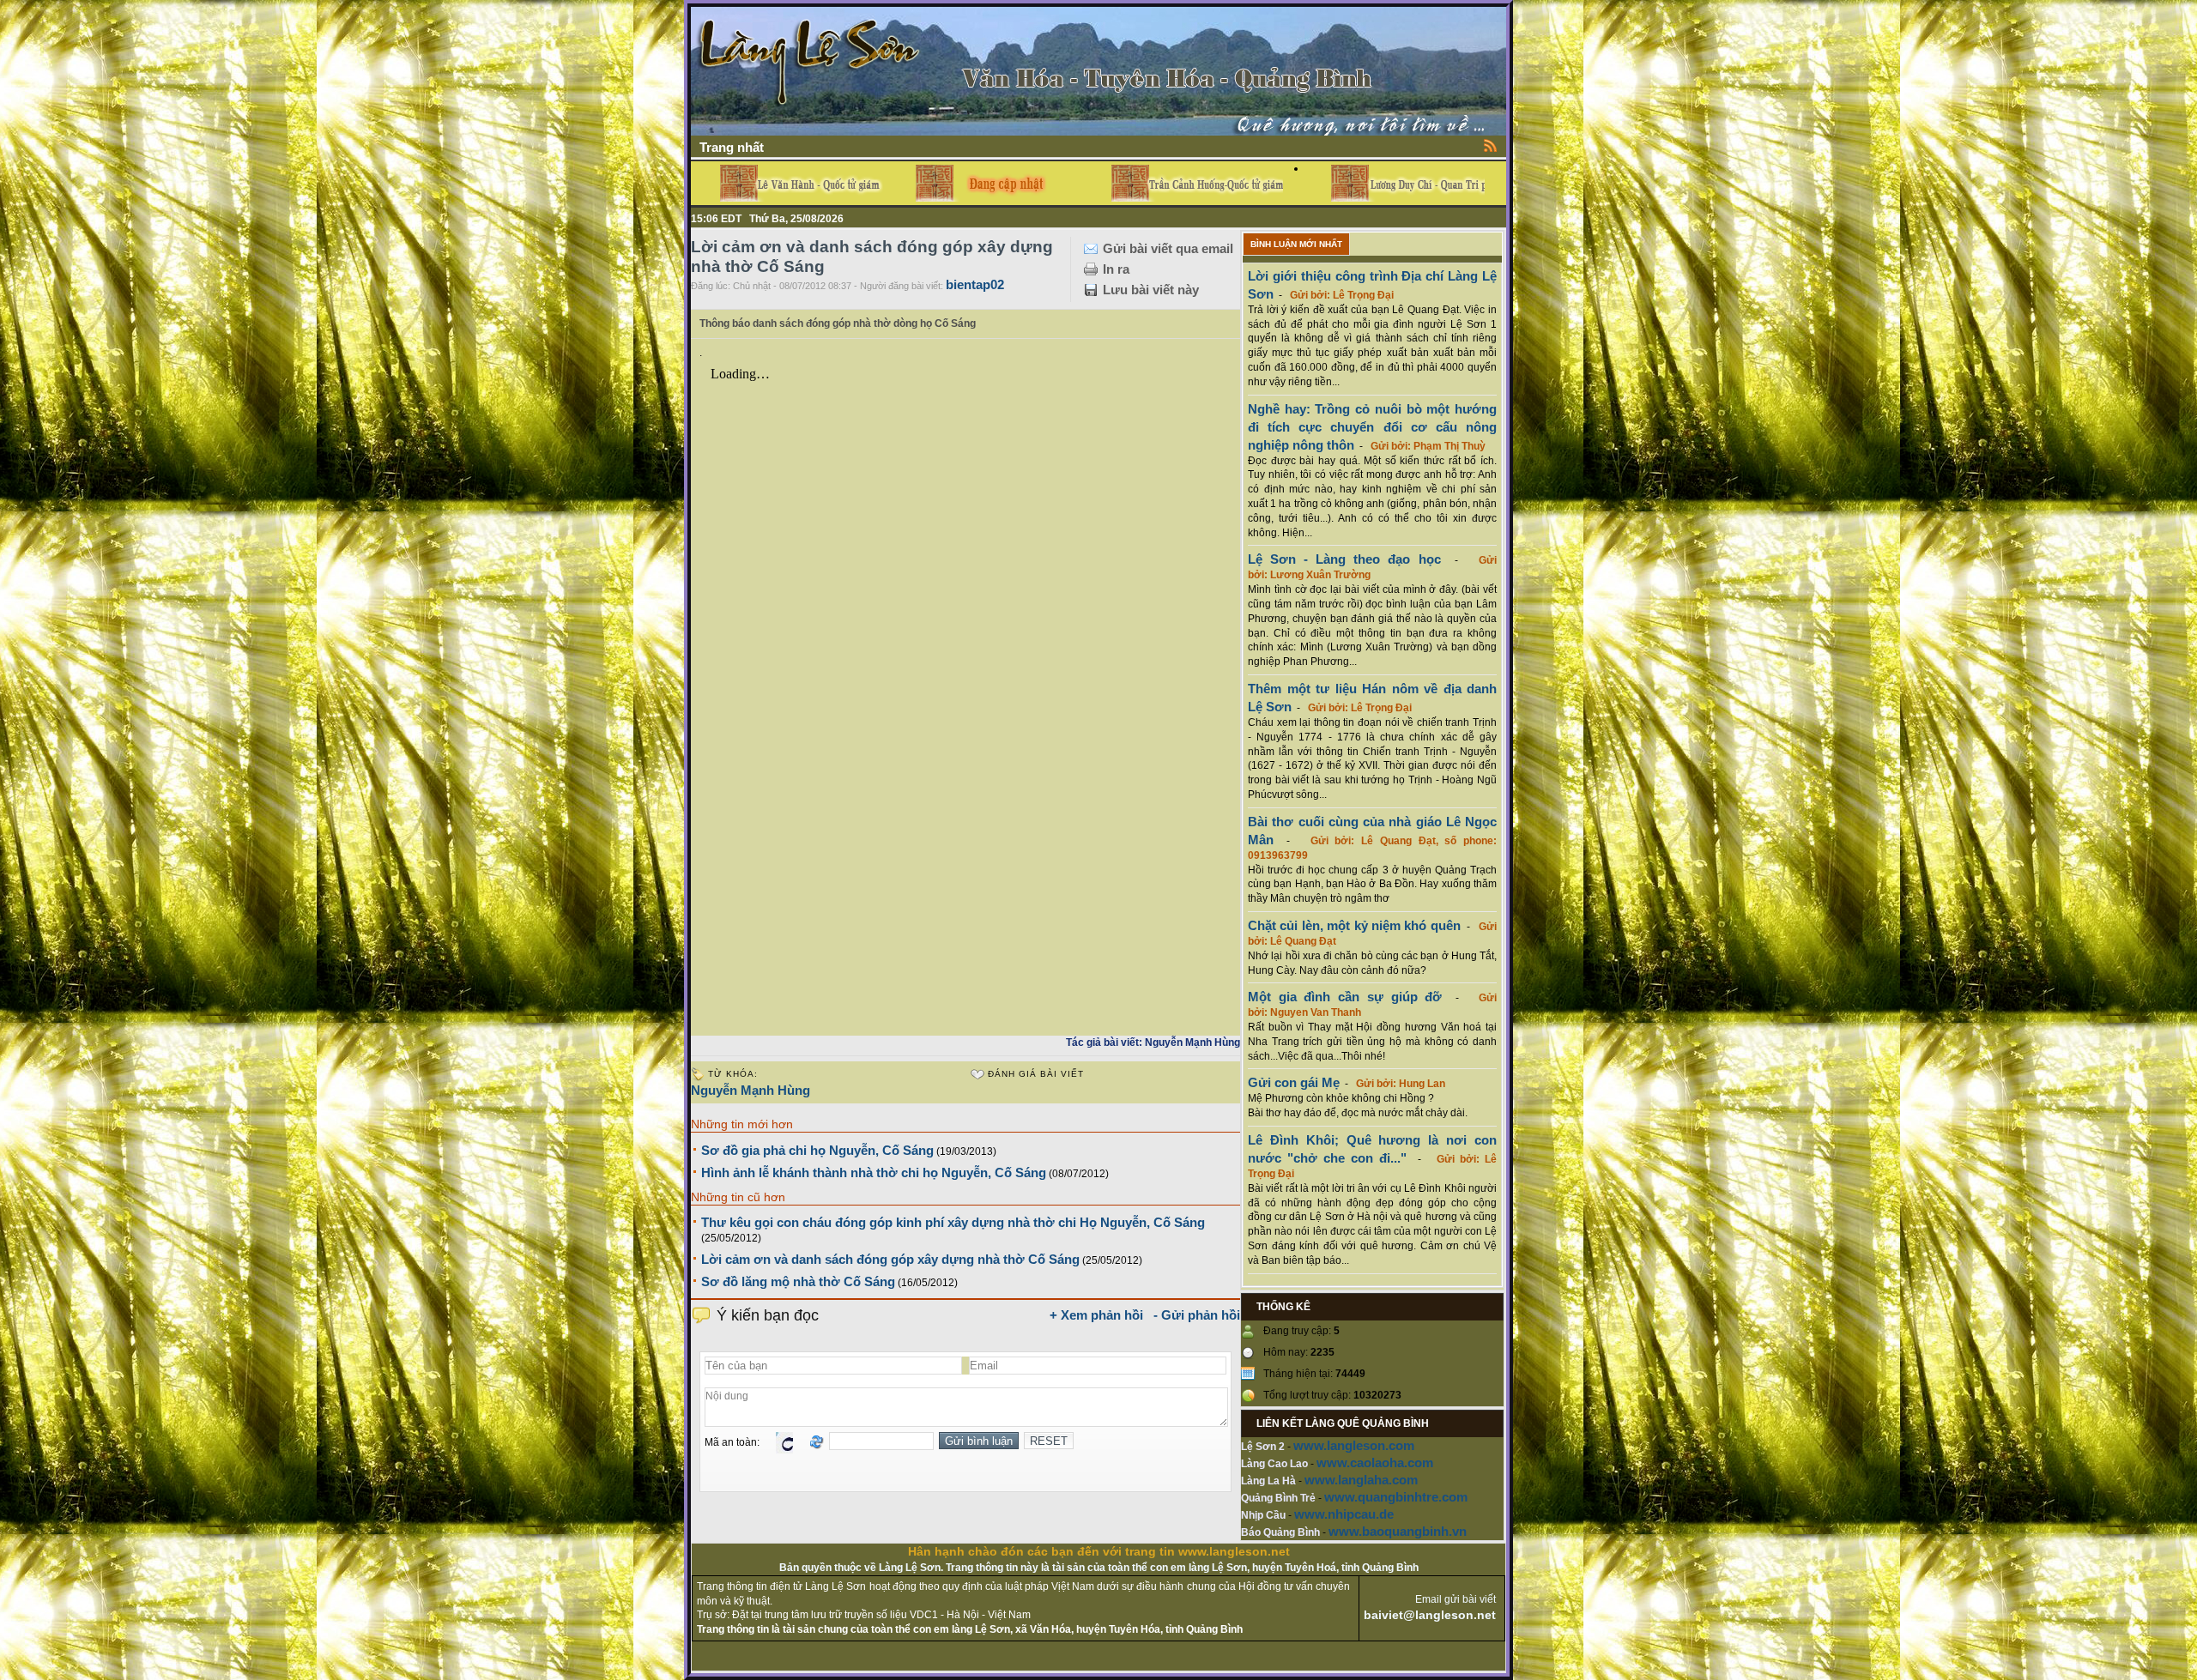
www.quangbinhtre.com (1396, 1497)
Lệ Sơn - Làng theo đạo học (1344, 559)
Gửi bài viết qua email (1168, 248)
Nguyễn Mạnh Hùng (750, 1090)
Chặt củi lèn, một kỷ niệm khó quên (1354, 925)
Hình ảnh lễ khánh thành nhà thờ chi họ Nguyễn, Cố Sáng (874, 1172)
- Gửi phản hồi (1197, 1315)
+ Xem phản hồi (1096, 1315)
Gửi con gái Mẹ (1294, 1082)
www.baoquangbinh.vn (1398, 1531)
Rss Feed (1491, 145)
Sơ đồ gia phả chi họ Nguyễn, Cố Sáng (817, 1150)
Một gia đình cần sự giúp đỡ (1345, 997)
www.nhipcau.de (1344, 1514)
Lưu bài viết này (1151, 290)
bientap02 (975, 284)
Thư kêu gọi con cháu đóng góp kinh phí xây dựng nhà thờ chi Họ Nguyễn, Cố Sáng (953, 1222)
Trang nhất (732, 147)
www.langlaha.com (1361, 1480)
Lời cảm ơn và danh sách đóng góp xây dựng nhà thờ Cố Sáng (890, 1259)
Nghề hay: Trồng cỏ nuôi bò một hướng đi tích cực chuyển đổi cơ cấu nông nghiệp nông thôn (1372, 427)
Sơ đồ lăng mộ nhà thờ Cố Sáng (798, 1281)
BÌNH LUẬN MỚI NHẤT (1296, 244)
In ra (1116, 269)
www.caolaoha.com (1375, 1462)
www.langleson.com (1354, 1445)
